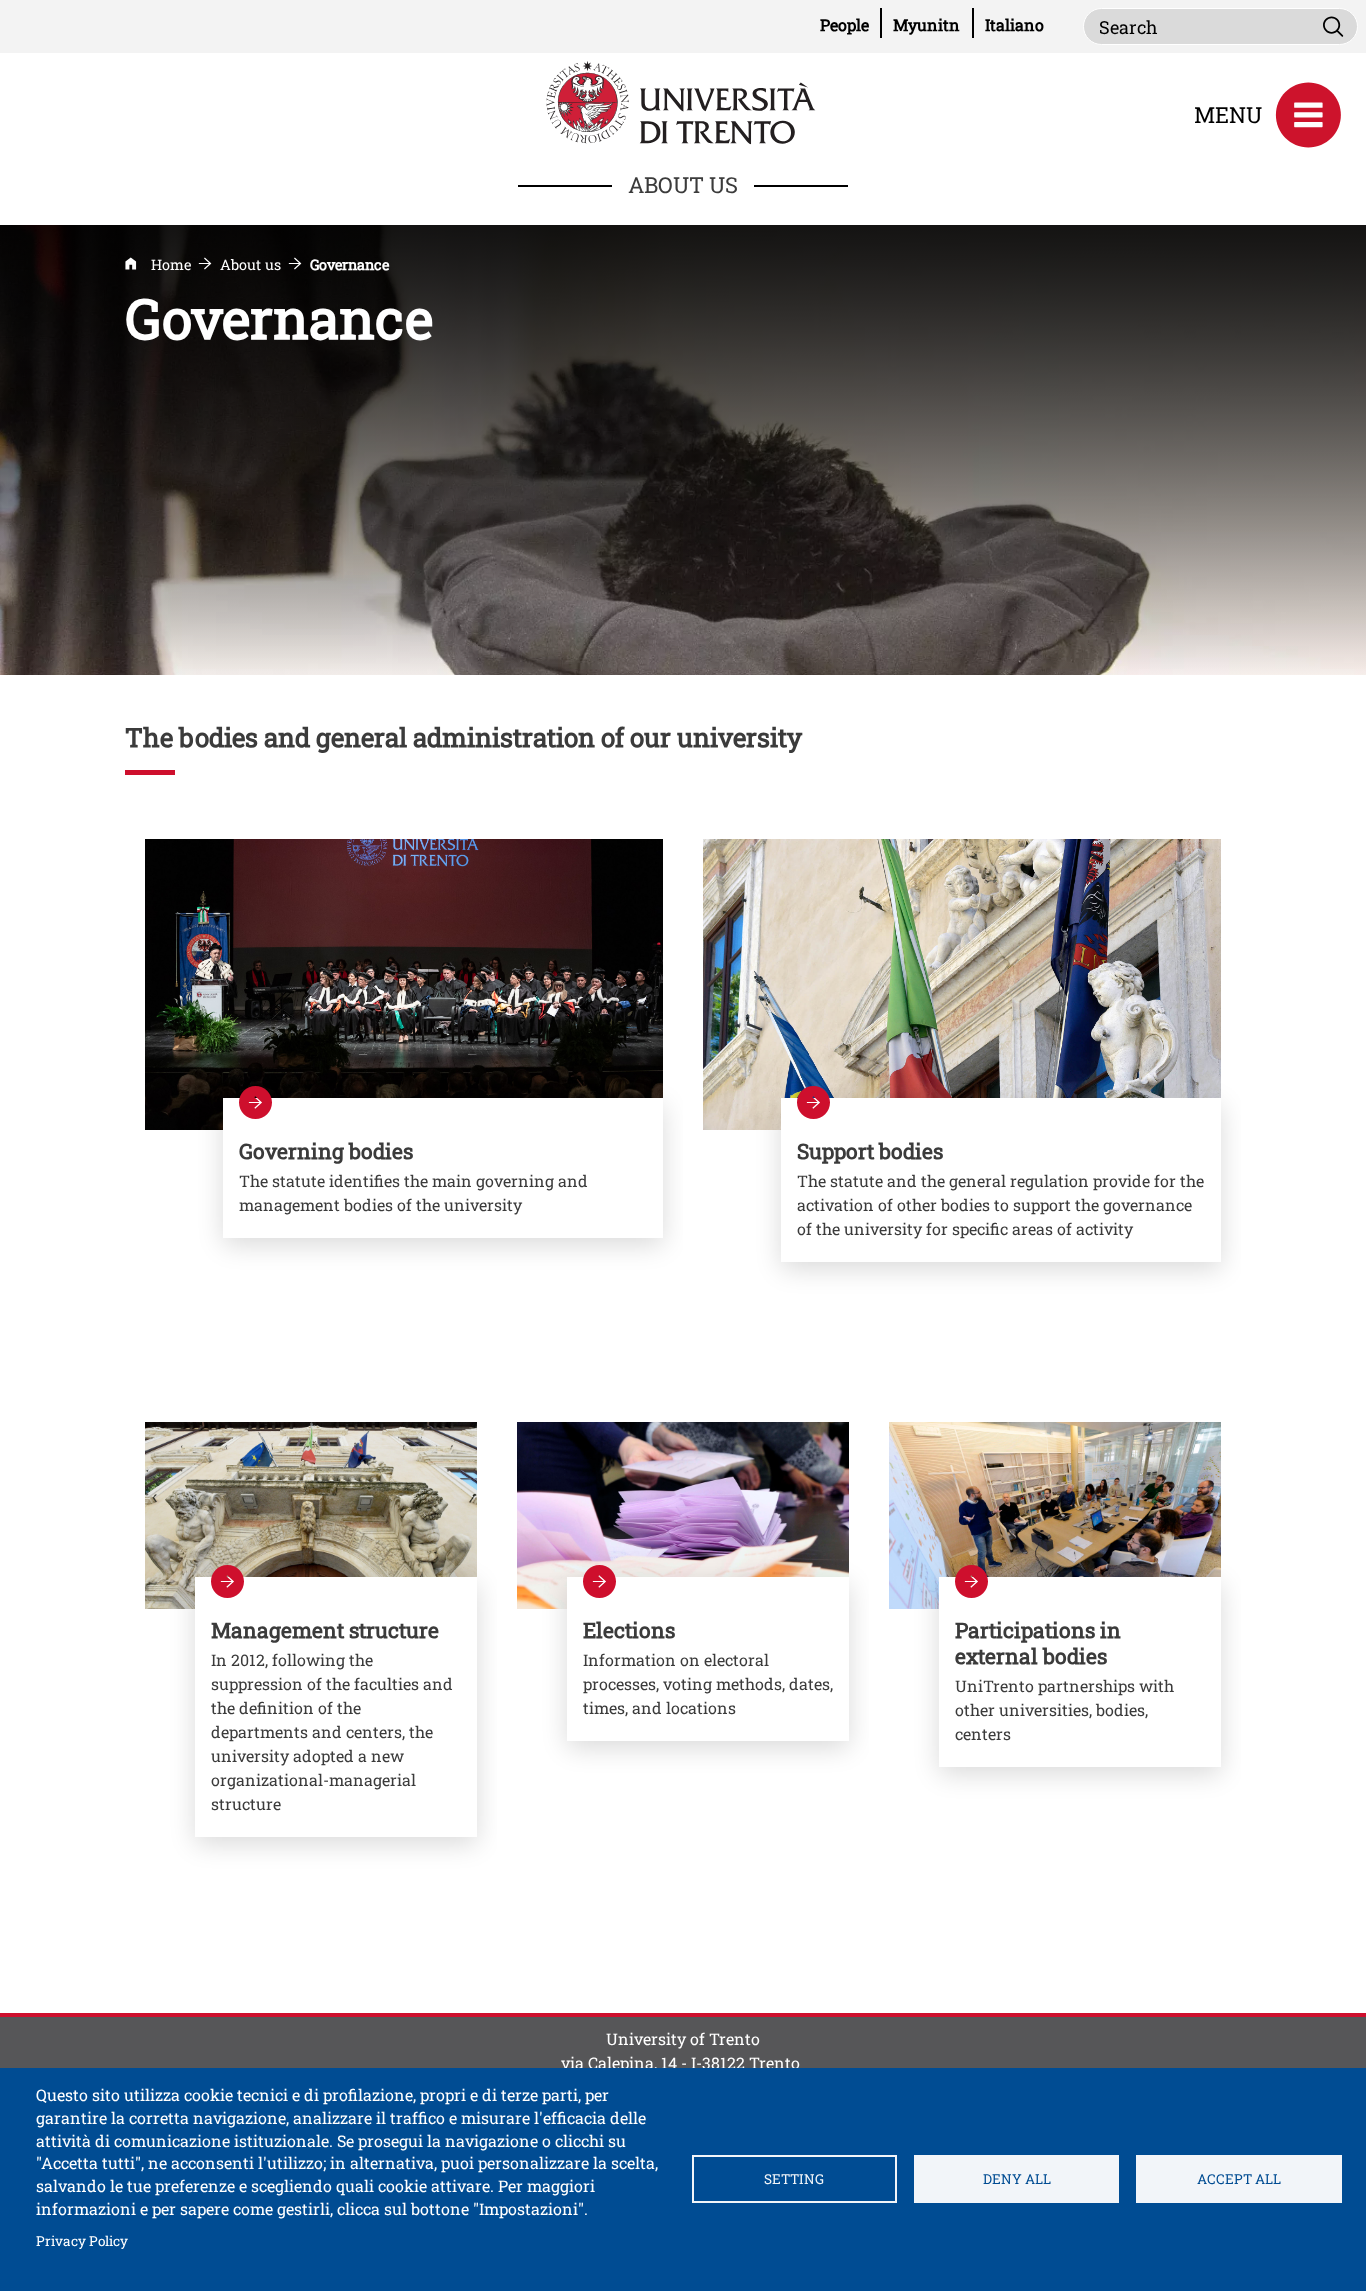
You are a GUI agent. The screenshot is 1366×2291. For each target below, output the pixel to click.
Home (171, 264)
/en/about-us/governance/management (336, 1707)
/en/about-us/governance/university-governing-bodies (443, 1168)
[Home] (683, 100)
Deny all (1017, 2179)
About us (250, 264)
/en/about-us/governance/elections (708, 1659)
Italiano (1014, 24)
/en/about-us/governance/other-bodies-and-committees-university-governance (1001, 1180)
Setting (794, 2179)
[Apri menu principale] (1308, 115)
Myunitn (933, 24)
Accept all (1239, 2179)
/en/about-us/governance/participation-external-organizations (1080, 1672)
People (851, 24)
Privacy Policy (82, 2240)
